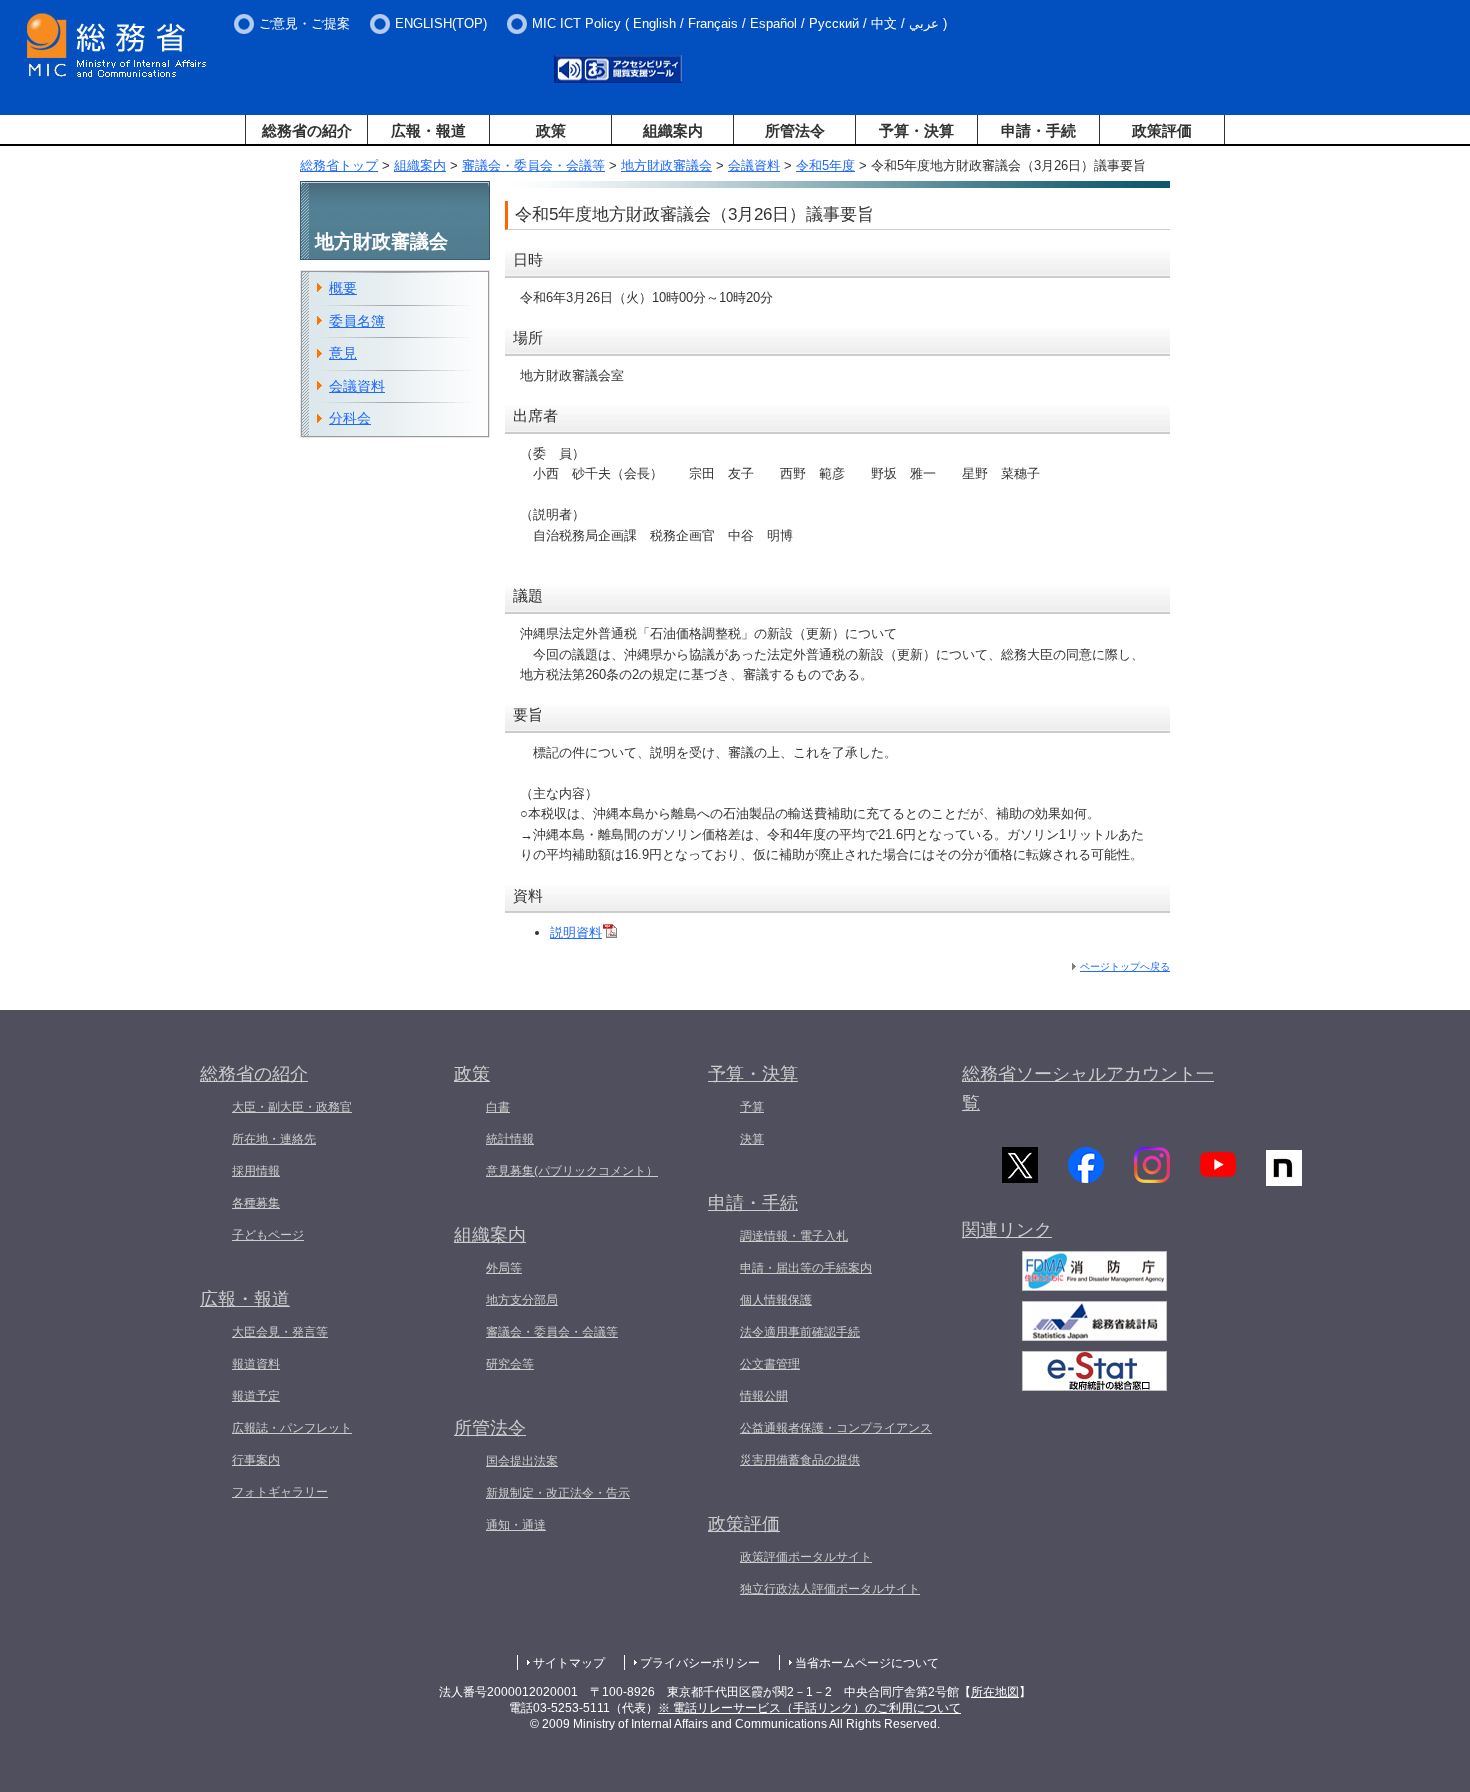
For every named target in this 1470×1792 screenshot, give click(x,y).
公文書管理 (770, 1364)
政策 (551, 130)
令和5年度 (825, 165)
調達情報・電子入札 (794, 1236)
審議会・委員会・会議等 (533, 165)
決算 (752, 1139)
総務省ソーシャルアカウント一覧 (1088, 1088)
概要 (343, 288)
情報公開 (764, 1396)
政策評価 (1162, 130)
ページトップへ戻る (1125, 966)
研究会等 (510, 1364)
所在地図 (995, 1692)
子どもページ (268, 1235)
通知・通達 (516, 1525)
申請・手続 (1038, 130)
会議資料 (754, 165)
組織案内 (673, 130)
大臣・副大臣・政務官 (292, 1107)
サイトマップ (569, 1663)
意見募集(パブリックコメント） (572, 1171)
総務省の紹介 (307, 130)
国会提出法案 (522, 1461)
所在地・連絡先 (274, 1139)
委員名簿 (357, 321)
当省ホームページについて (867, 1663)
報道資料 (256, 1364)
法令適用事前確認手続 (800, 1332)
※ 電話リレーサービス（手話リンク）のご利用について (809, 1708)
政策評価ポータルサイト (806, 1557)
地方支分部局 (522, 1300)
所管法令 (795, 130)
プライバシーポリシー (700, 1663)
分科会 (350, 418)
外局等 (504, 1268)
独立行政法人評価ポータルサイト (830, 1589)
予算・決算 (916, 130)
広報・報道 (428, 130)
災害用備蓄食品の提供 (800, 1460)
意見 (343, 353)
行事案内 (256, 1460)
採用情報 (256, 1171)
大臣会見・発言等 (280, 1332)
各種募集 (256, 1203)
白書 (498, 1107)
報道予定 (256, 1396)
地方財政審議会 (666, 165)
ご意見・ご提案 (304, 23)
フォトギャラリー (280, 1492)
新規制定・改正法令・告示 (558, 1493)
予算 (752, 1107)
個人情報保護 (776, 1300)
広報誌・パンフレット (292, 1428)
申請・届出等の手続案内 (806, 1268)
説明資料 (576, 932)
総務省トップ (339, 165)
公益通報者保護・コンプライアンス (836, 1428)
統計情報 (510, 1139)
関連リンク (1007, 1230)
